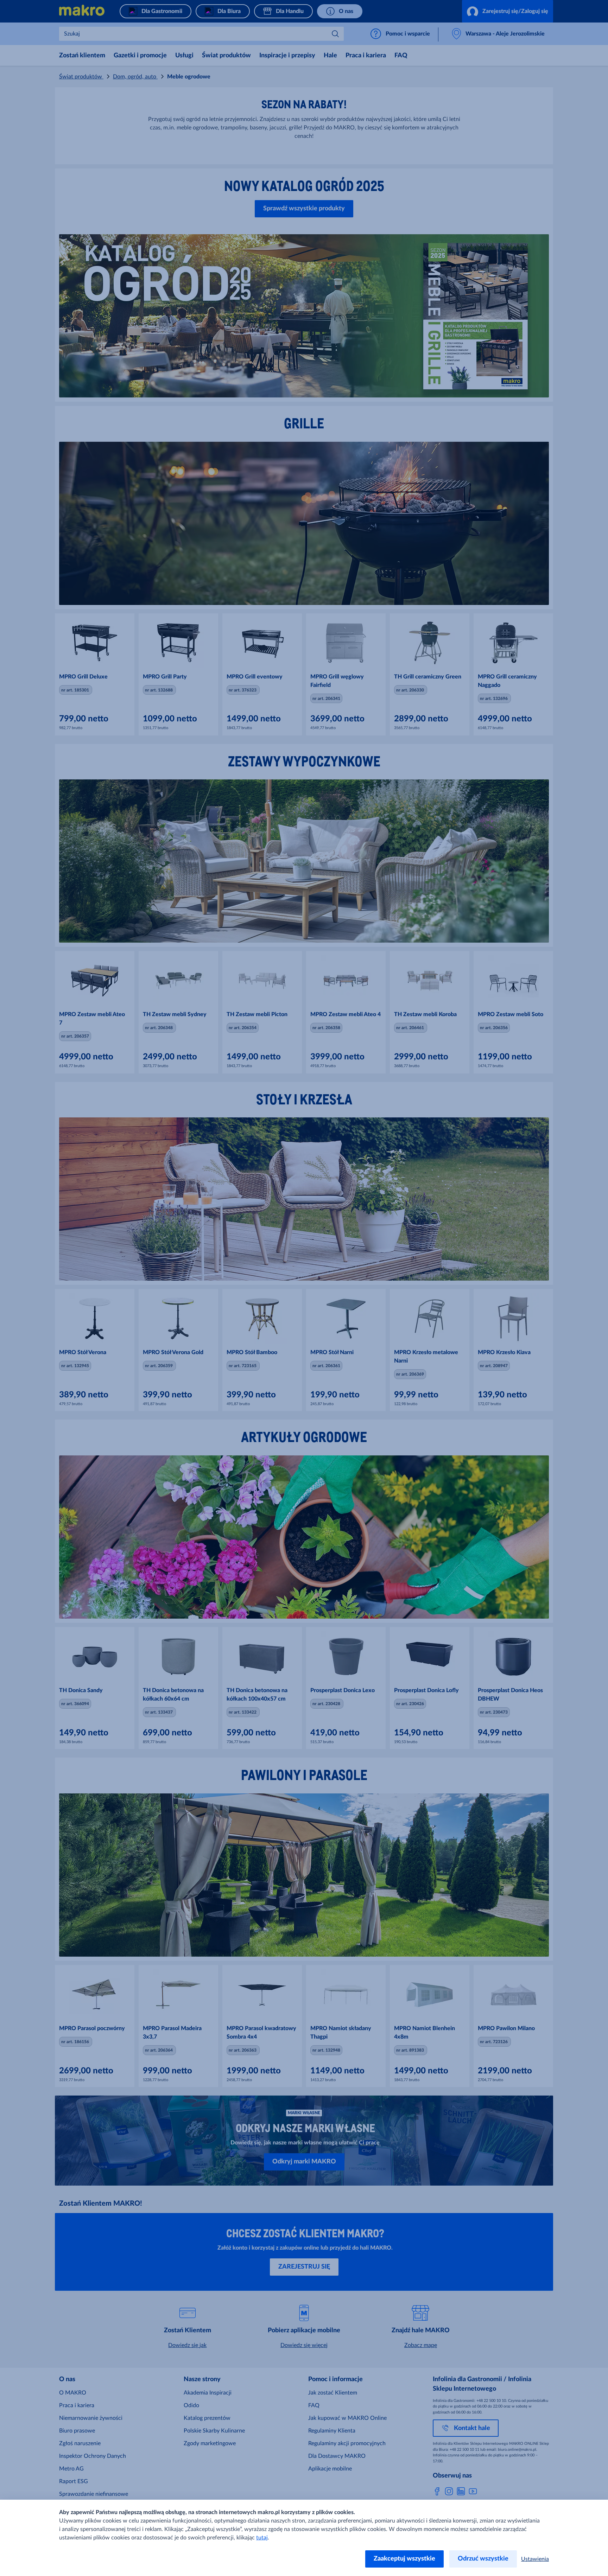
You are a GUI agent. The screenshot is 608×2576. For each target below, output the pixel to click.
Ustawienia (535, 2559)
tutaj (262, 2538)
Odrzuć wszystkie (483, 2559)
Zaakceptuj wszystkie (404, 2559)
